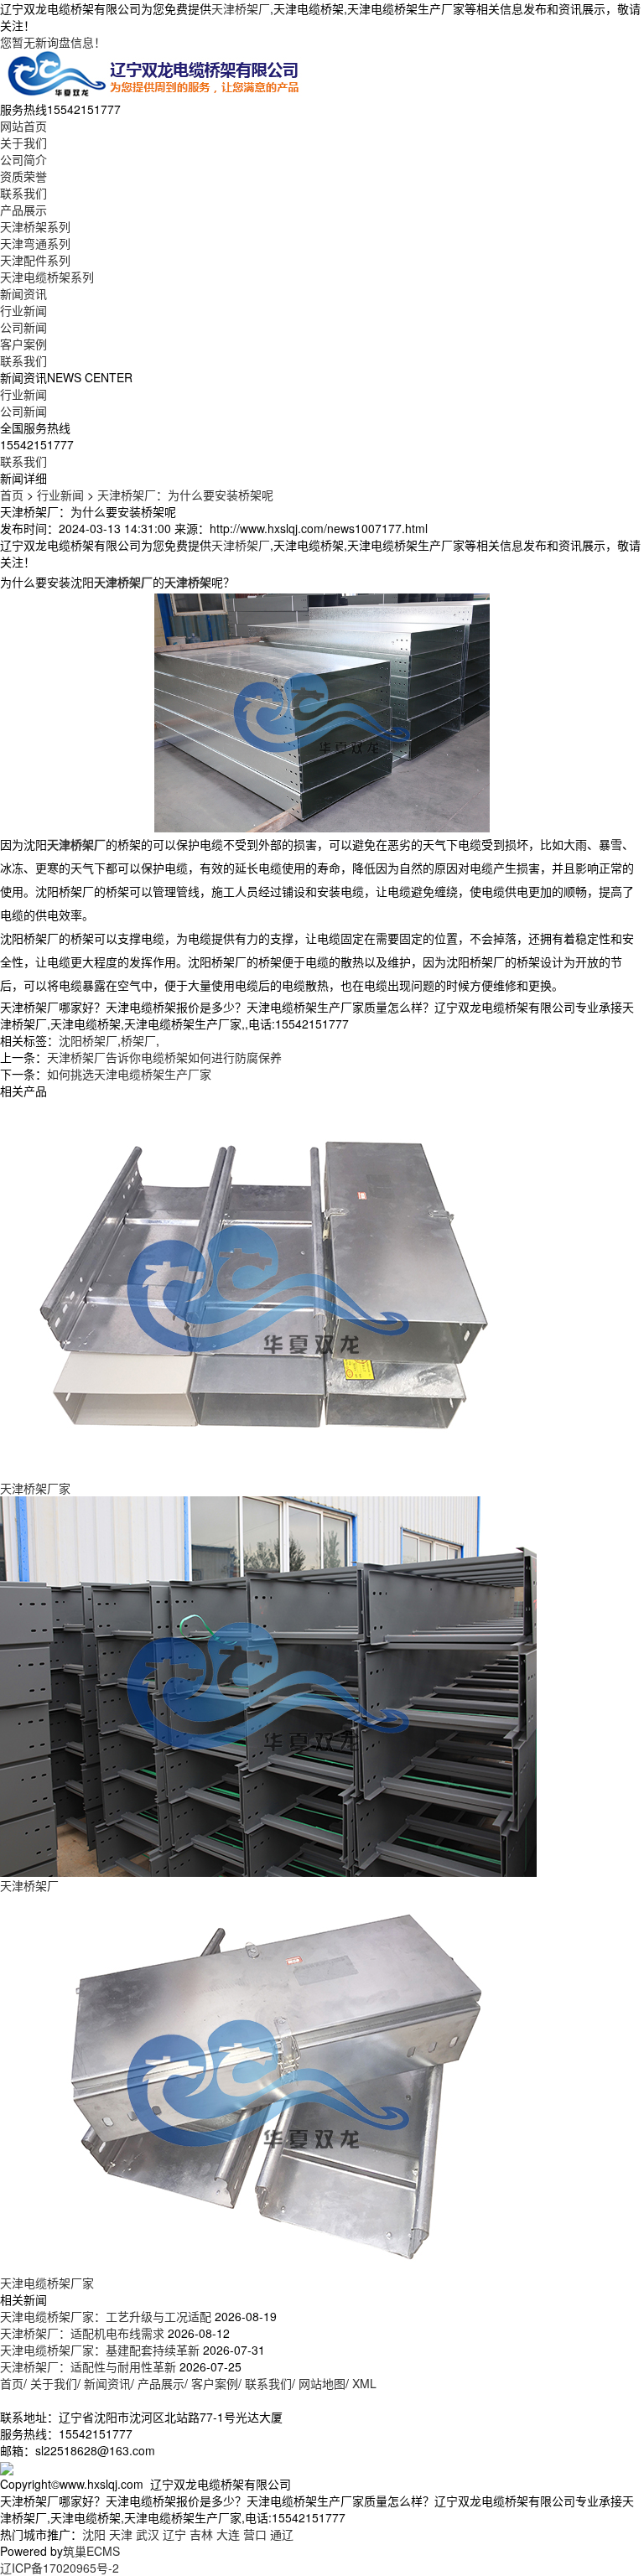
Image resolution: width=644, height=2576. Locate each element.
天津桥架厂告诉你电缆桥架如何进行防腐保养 (164, 1057)
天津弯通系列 (35, 243)
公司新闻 (23, 327)
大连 (228, 2534)
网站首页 (23, 126)
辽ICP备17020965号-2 (60, 2568)
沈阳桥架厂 (88, 1040)
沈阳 (94, 2534)
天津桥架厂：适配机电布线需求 (82, 2333)
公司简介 (23, 159)
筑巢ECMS (91, 2551)
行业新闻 (23, 310)
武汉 (148, 2534)
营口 (255, 2534)
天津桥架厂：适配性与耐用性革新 (88, 2366)
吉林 (201, 2534)
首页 (12, 495)
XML (364, 2383)
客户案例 (23, 344)
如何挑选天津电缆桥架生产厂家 (129, 1074)
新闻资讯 (23, 293)
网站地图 (322, 2383)
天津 (121, 2534)
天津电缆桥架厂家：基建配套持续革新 (100, 2350)
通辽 (282, 2534)
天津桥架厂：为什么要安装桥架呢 (185, 495)
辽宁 (174, 2534)
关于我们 (23, 143)
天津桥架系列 (35, 226)
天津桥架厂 (241, 8)
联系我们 (23, 193)
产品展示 (23, 210)
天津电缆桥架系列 (47, 277)
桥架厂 (138, 1040)
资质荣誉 (23, 176)
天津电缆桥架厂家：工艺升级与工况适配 (106, 2316)
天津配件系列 (35, 260)
